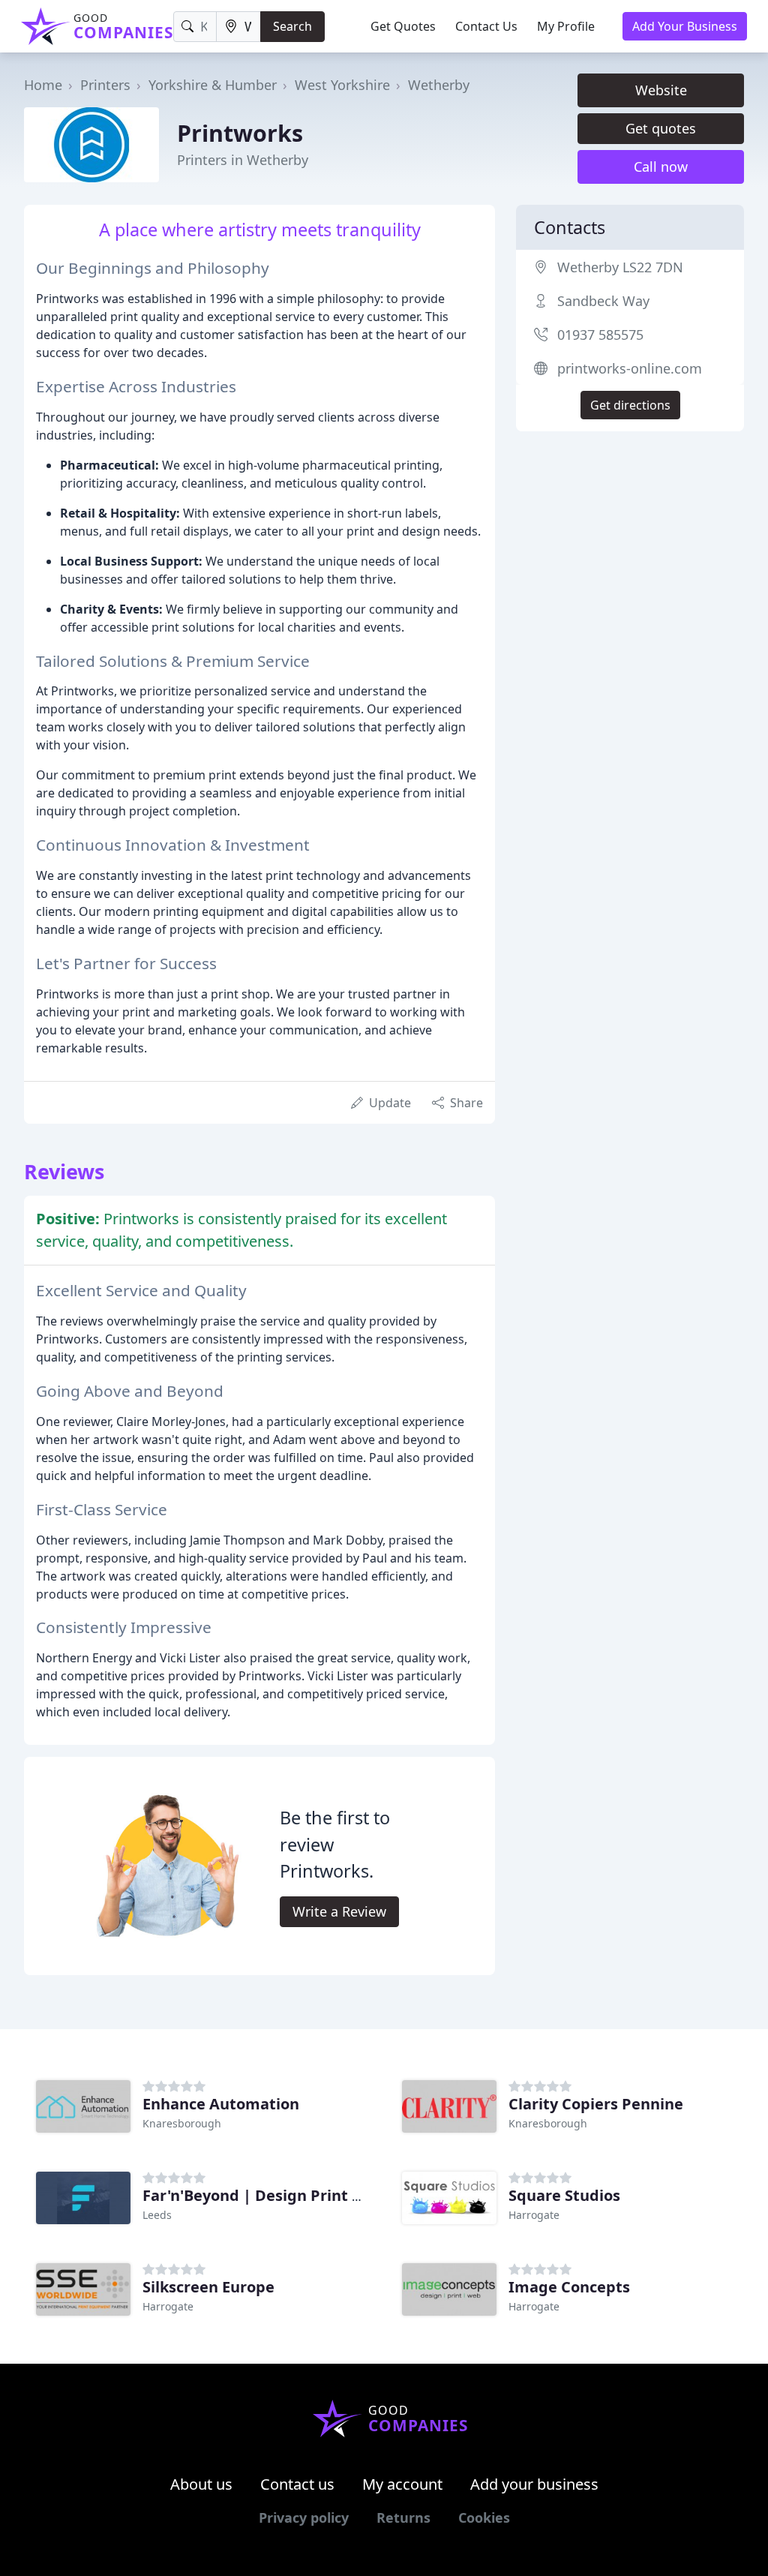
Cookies (484, 2517)
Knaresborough (182, 2123)
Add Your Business (685, 26)
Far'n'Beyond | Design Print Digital (272, 2195)
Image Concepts (569, 2287)
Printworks (240, 133)
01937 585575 (600, 335)
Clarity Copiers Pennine (596, 2104)
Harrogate (534, 2215)
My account (402, 2484)
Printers (105, 85)
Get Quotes (403, 26)
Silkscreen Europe (208, 2287)
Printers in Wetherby (243, 160)
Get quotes (661, 128)
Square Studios (564, 2195)
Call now (661, 167)
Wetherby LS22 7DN (620, 267)
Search (292, 26)
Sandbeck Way (603, 301)
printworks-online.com (630, 368)
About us (201, 2484)
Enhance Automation (221, 2104)
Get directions (630, 405)
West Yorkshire (342, 85)
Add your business (534, 2484)
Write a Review (339, 1911)
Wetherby (439, 85)
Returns (403, 2517)
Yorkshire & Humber (213, 85)
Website (661, 90)
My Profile (566, 26)
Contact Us (486, 26)
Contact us (297, 2484)
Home (43, 85)
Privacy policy (304, 2517)
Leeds (157, 2215)
